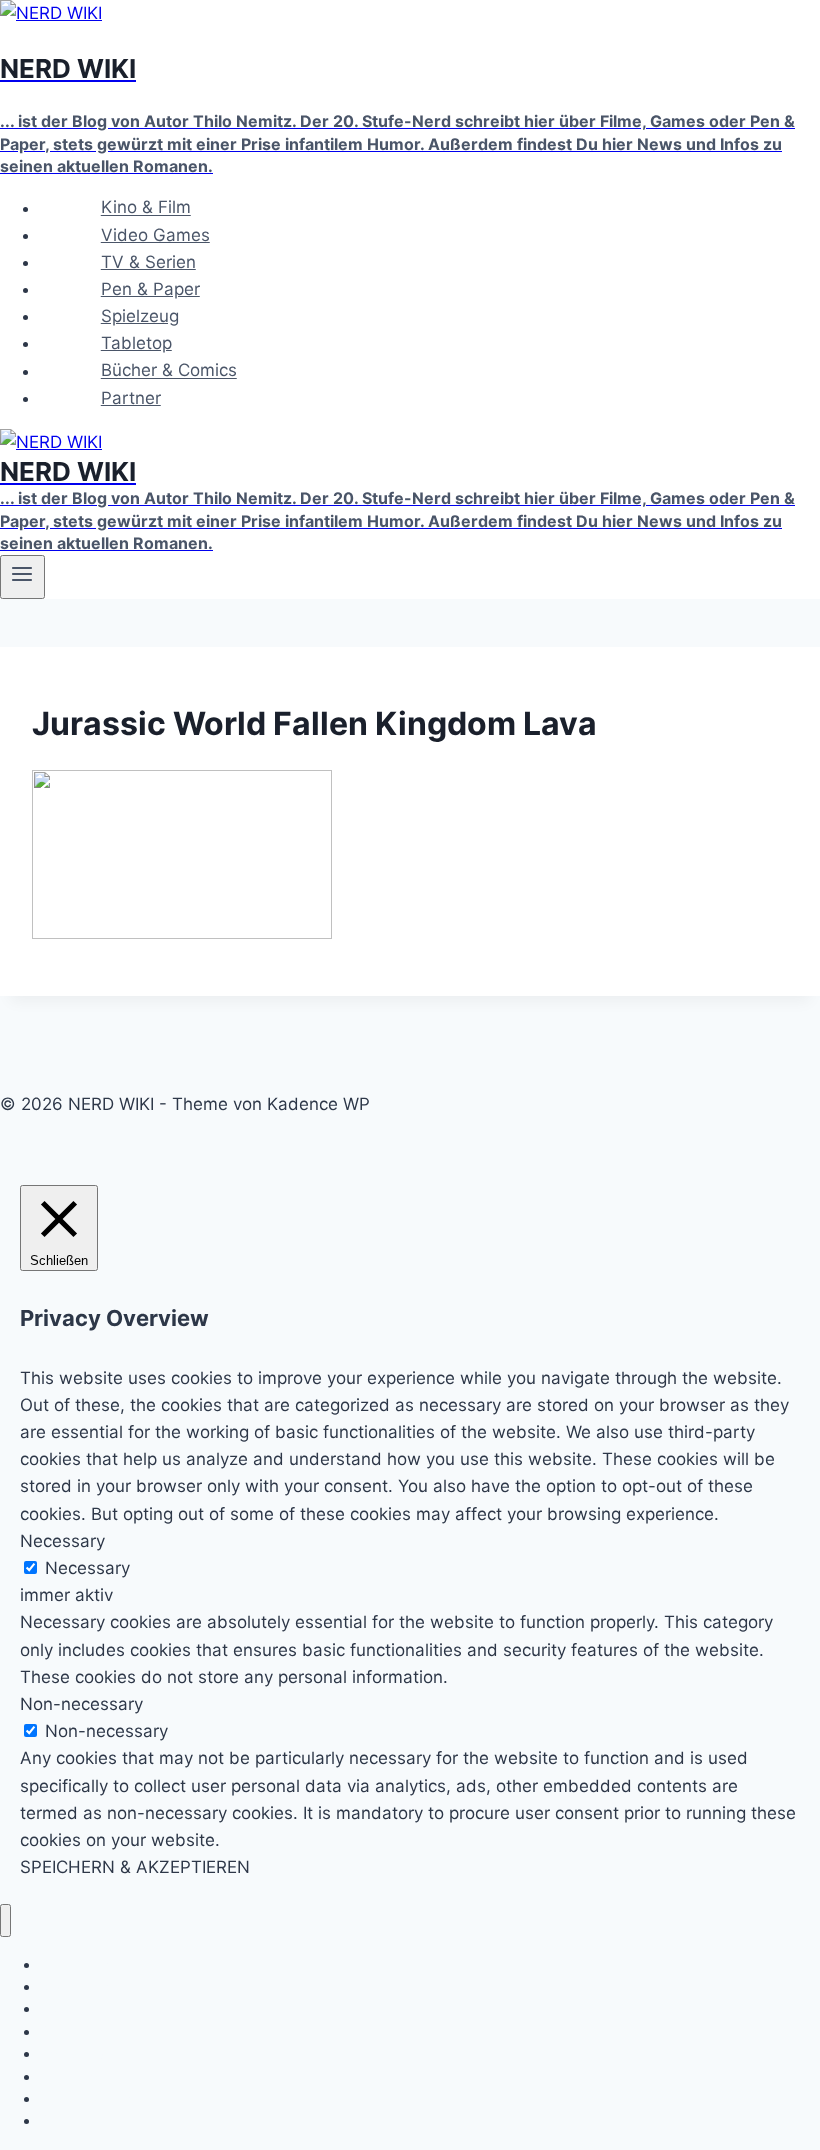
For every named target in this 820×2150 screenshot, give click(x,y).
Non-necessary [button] (81, 1704)
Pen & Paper (150, 289)
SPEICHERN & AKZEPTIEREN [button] (135, 1867)
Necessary (87, 1568)
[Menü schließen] (5, 1920)
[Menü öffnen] (22, 577)
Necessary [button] (62, 1541)
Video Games (155, 235)
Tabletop (136, 343)
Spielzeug (140, 316)
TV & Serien (148, 262)
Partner (131, 398)
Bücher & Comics (169, 371)
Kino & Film (146, 208)
